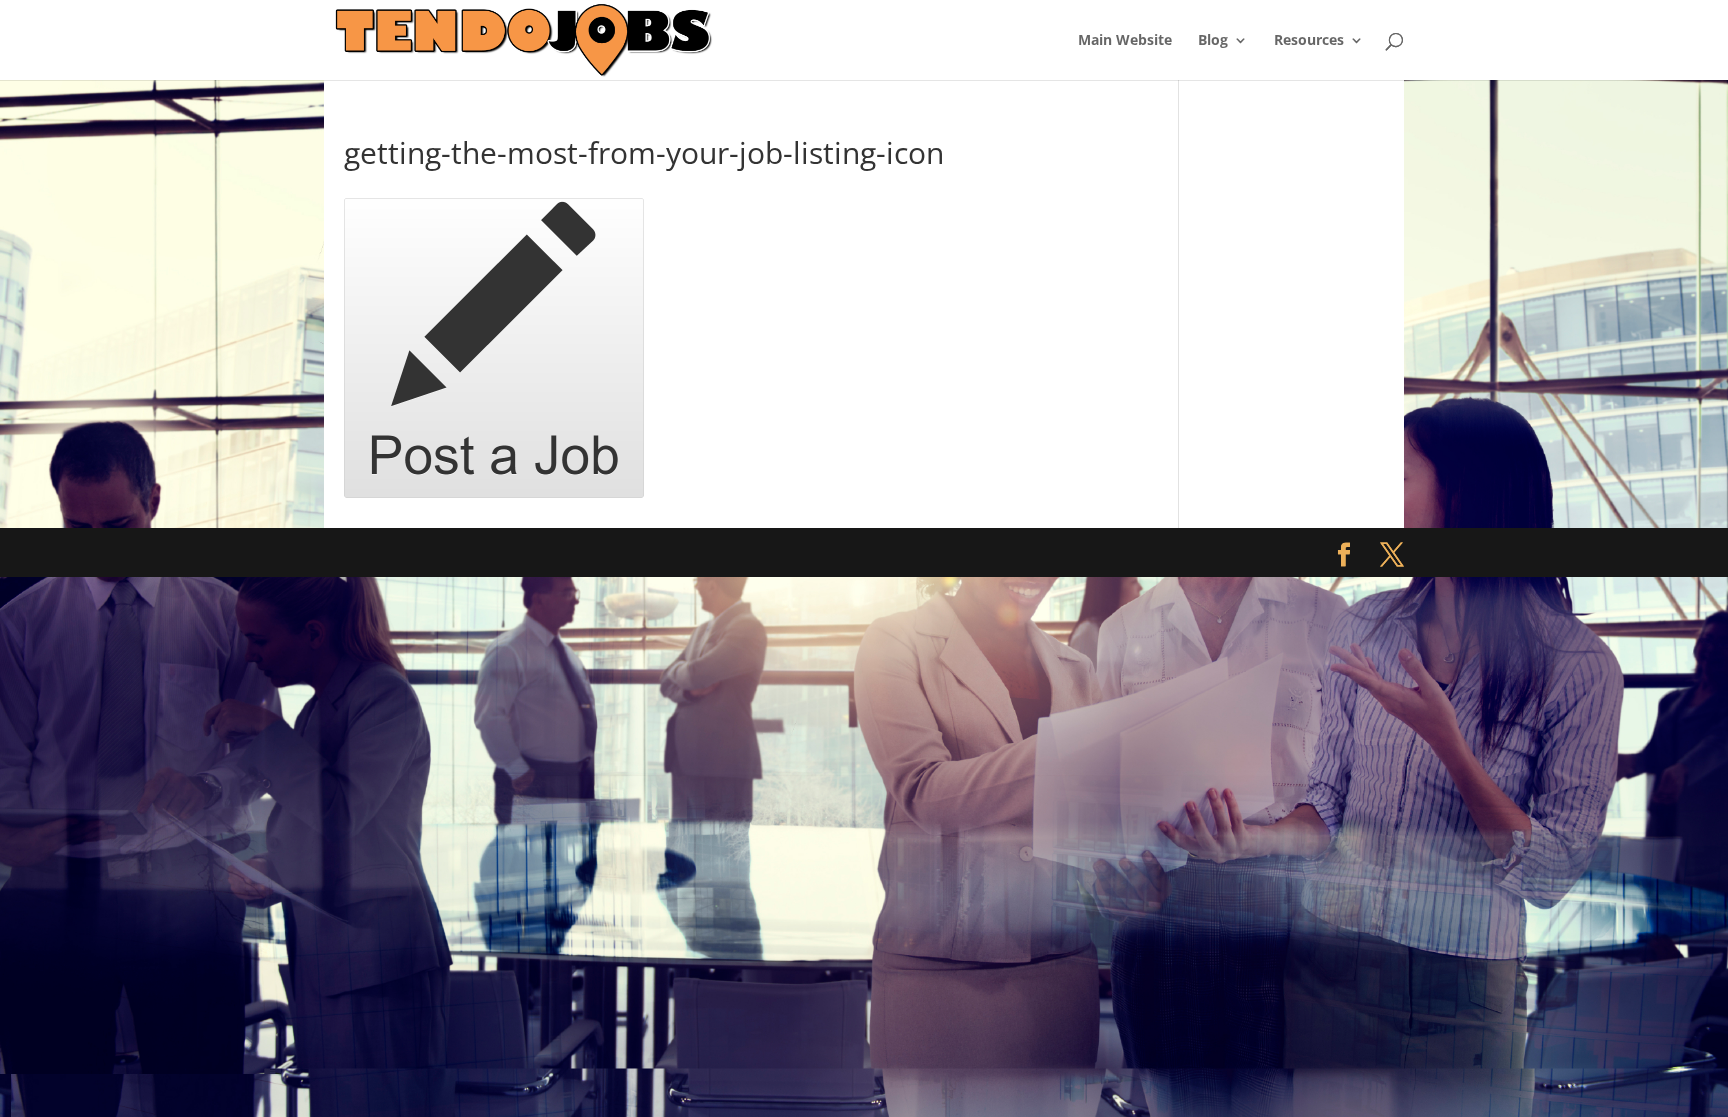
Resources (1309, 41)
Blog (1213, 41)
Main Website (1125, 41)
